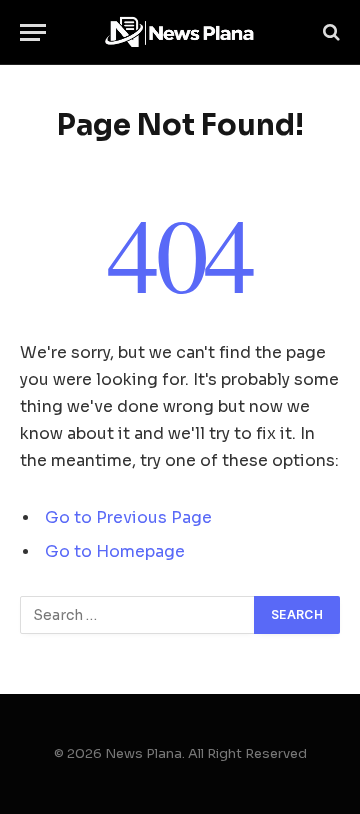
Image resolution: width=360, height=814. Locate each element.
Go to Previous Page (128, 518)
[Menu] (33, 32)
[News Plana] (180, 32)
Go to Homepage (115, 552)
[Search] (329, 32)
